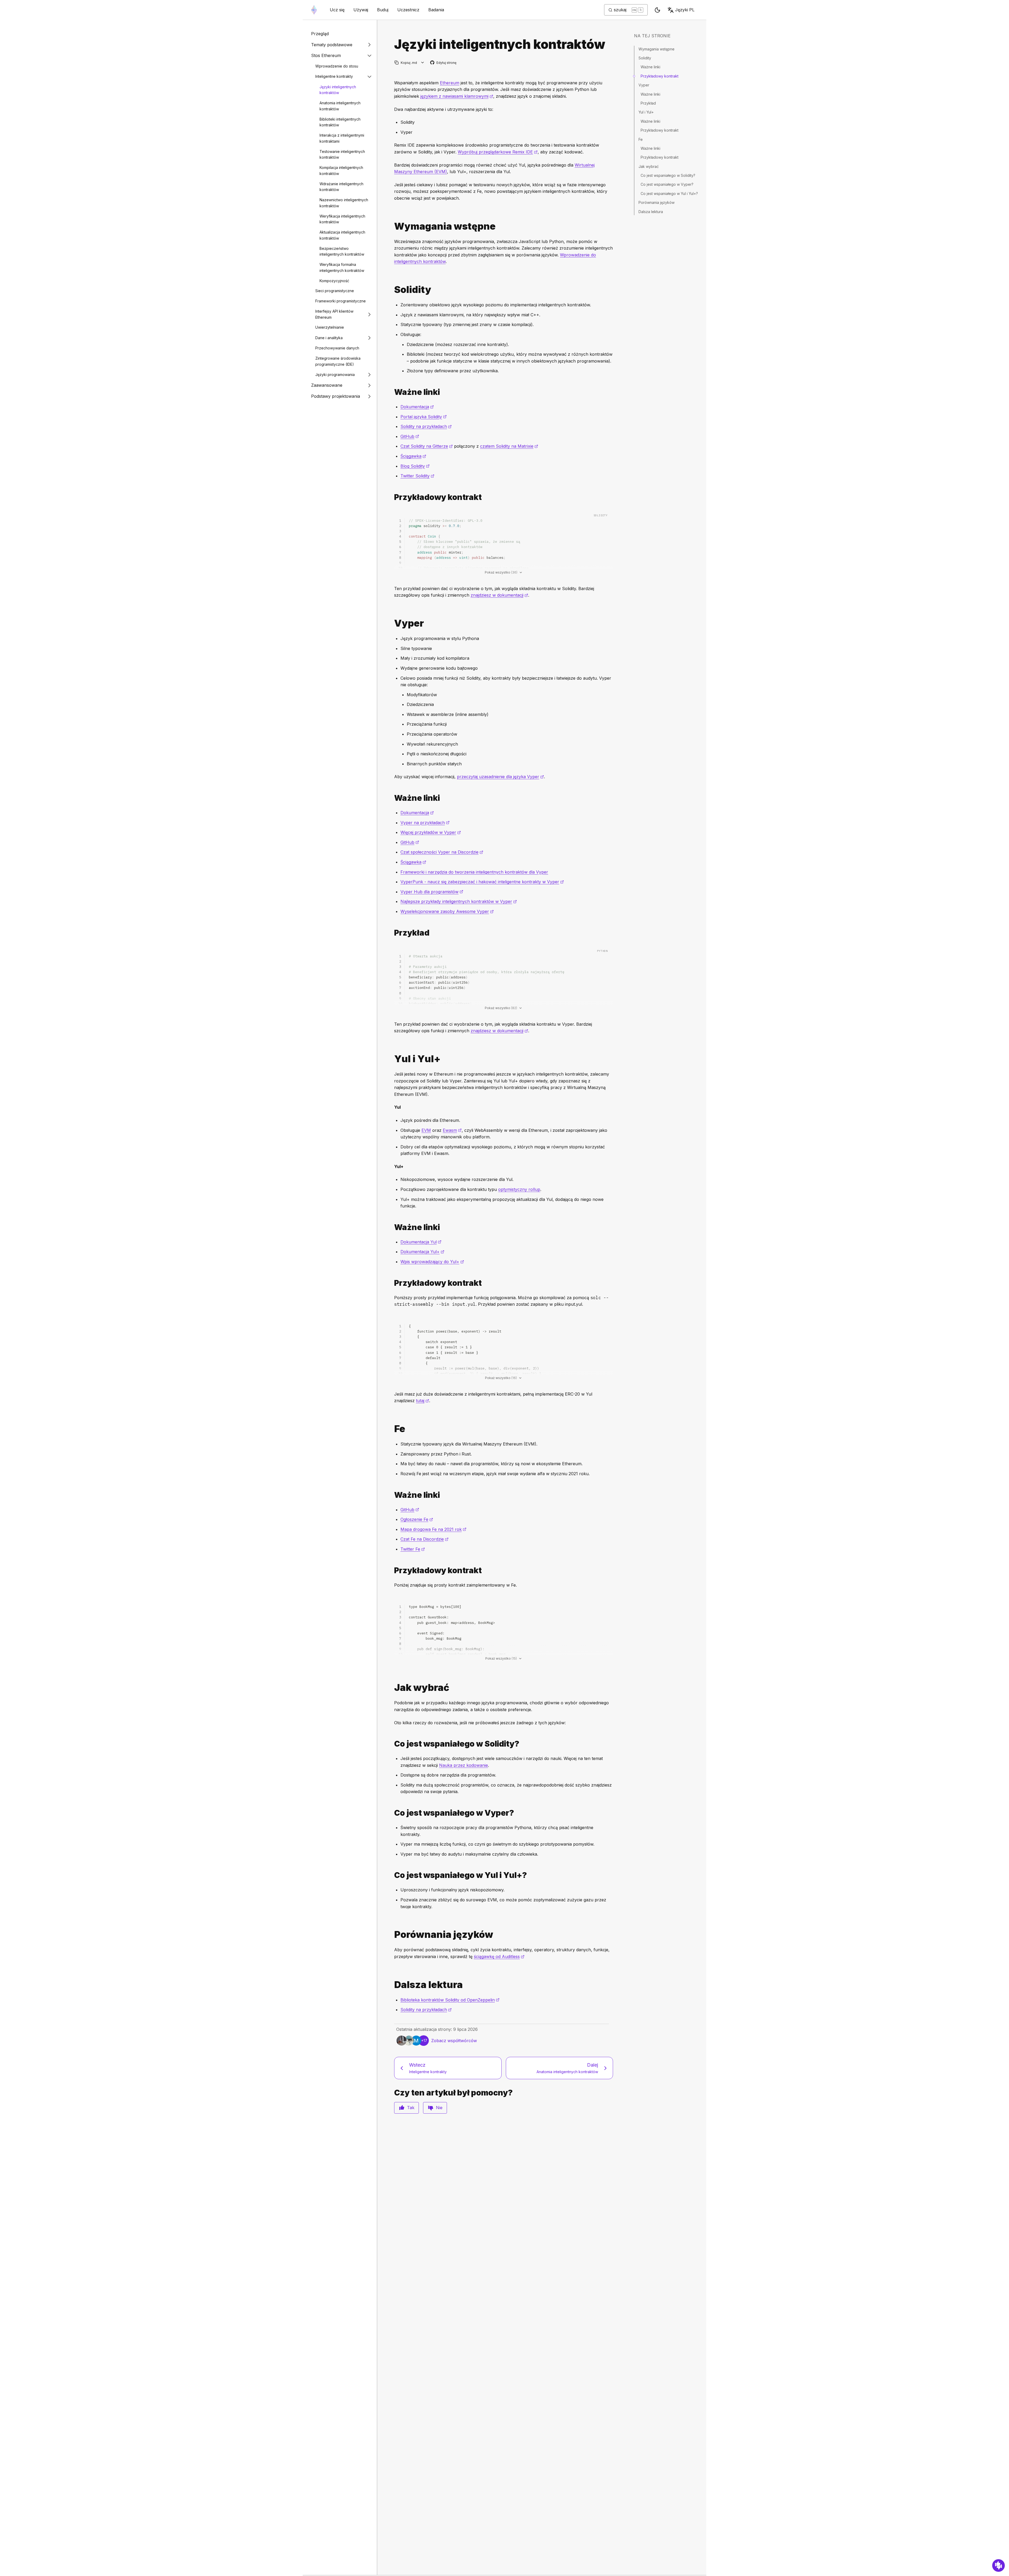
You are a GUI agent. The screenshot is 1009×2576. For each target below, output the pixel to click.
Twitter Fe (413, 1549)
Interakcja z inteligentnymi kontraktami (342, 138)
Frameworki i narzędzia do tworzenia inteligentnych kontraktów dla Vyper (474, 872)
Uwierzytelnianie (330, 327)
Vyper (644, 85)
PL (685, 10)
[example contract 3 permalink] (392, 1570)
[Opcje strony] (423, 63)
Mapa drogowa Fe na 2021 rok (433, 1529)
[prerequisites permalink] (392, 226)
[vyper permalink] (392, 623)
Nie (439, 2108)
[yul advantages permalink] (392, 1875)
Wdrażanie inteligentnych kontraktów (341, 187)
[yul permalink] (392, 1059)
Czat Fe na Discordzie (424, 1539)
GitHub (410, 436)
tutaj (423, 1401)
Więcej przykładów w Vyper (431, 832)
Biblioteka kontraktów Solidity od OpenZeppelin (450, 2000)
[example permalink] (392, 933)
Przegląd (320, 34)
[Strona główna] (314, 10)
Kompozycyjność (334, 281)
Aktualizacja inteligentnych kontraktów (342, 235)
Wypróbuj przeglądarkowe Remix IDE (498, 152)
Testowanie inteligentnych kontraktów (342, 154)
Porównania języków (657, 202)
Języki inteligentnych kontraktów (338, 90)
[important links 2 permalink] (392, 1227)
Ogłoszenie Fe (417, 1519)
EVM (426, 1130)
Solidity (645, 58)
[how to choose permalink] (392, 1688)
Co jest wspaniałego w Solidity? (668, 175)
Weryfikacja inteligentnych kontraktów (342, 219)
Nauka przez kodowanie (464, 1765)
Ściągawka (413, 456)
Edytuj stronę (444, 63)
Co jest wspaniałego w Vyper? (667, 184)
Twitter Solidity (417, 476)
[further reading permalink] (392, 1985)
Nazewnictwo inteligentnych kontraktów (344, 203)
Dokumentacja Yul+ (422, 1252)
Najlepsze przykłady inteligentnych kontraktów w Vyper (459, 901)
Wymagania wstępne (657, 49)
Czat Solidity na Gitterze (427, 446)
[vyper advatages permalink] (392, 1813)
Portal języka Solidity (424, 417)
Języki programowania (335, 375)
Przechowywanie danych (337, 348)
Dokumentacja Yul (421, 1242)
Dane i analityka (329, 338)
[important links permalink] (392, 392)
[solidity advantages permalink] (392, 1744)
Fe (641, 139)
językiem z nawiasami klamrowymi (457, 96)
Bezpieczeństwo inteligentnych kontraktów (342, 251)
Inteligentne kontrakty (334, 76)
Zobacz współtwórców (454, 2041)
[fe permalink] (392, 1429)
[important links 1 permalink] (392, 798)
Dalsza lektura (651, 212)
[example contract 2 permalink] (392, 1283)
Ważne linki (650, 67)
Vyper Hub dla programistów (432, 892)
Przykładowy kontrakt (660, 76)
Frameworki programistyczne (341, 301)
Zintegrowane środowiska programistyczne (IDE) (338, 361)
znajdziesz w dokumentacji (499, 595)
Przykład (648, 103)
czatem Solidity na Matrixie (509, 446)
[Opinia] (998, 2565)
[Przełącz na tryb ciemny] (657, 10)
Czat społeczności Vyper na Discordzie (442, 852)
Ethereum (450, 83)
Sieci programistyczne (335, 291)
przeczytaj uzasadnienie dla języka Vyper (500, 777)
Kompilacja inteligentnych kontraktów (341, 171)
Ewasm (452, 1130)
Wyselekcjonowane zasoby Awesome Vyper (447, 911)
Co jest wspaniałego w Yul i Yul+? (669, 193)
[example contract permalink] (392, 497)
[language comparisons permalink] (392, 1935)
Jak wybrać (649, 166)
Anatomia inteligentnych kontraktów (340, 106)
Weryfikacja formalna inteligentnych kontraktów (342, 267)
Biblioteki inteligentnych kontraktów (340, 122)
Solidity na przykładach (426, 426)
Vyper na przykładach (425, 823)
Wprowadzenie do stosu (337, 66)
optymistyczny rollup (519, 1189)
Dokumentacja (417, 407)
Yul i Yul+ (646, 112)
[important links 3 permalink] (392, 1495)
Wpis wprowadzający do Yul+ (432, 1262)
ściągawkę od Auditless (499, 1956)
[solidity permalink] (392, 290)
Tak (411, 2108)
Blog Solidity (415, 466)
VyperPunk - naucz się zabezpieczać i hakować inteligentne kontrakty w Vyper (482, 882)
